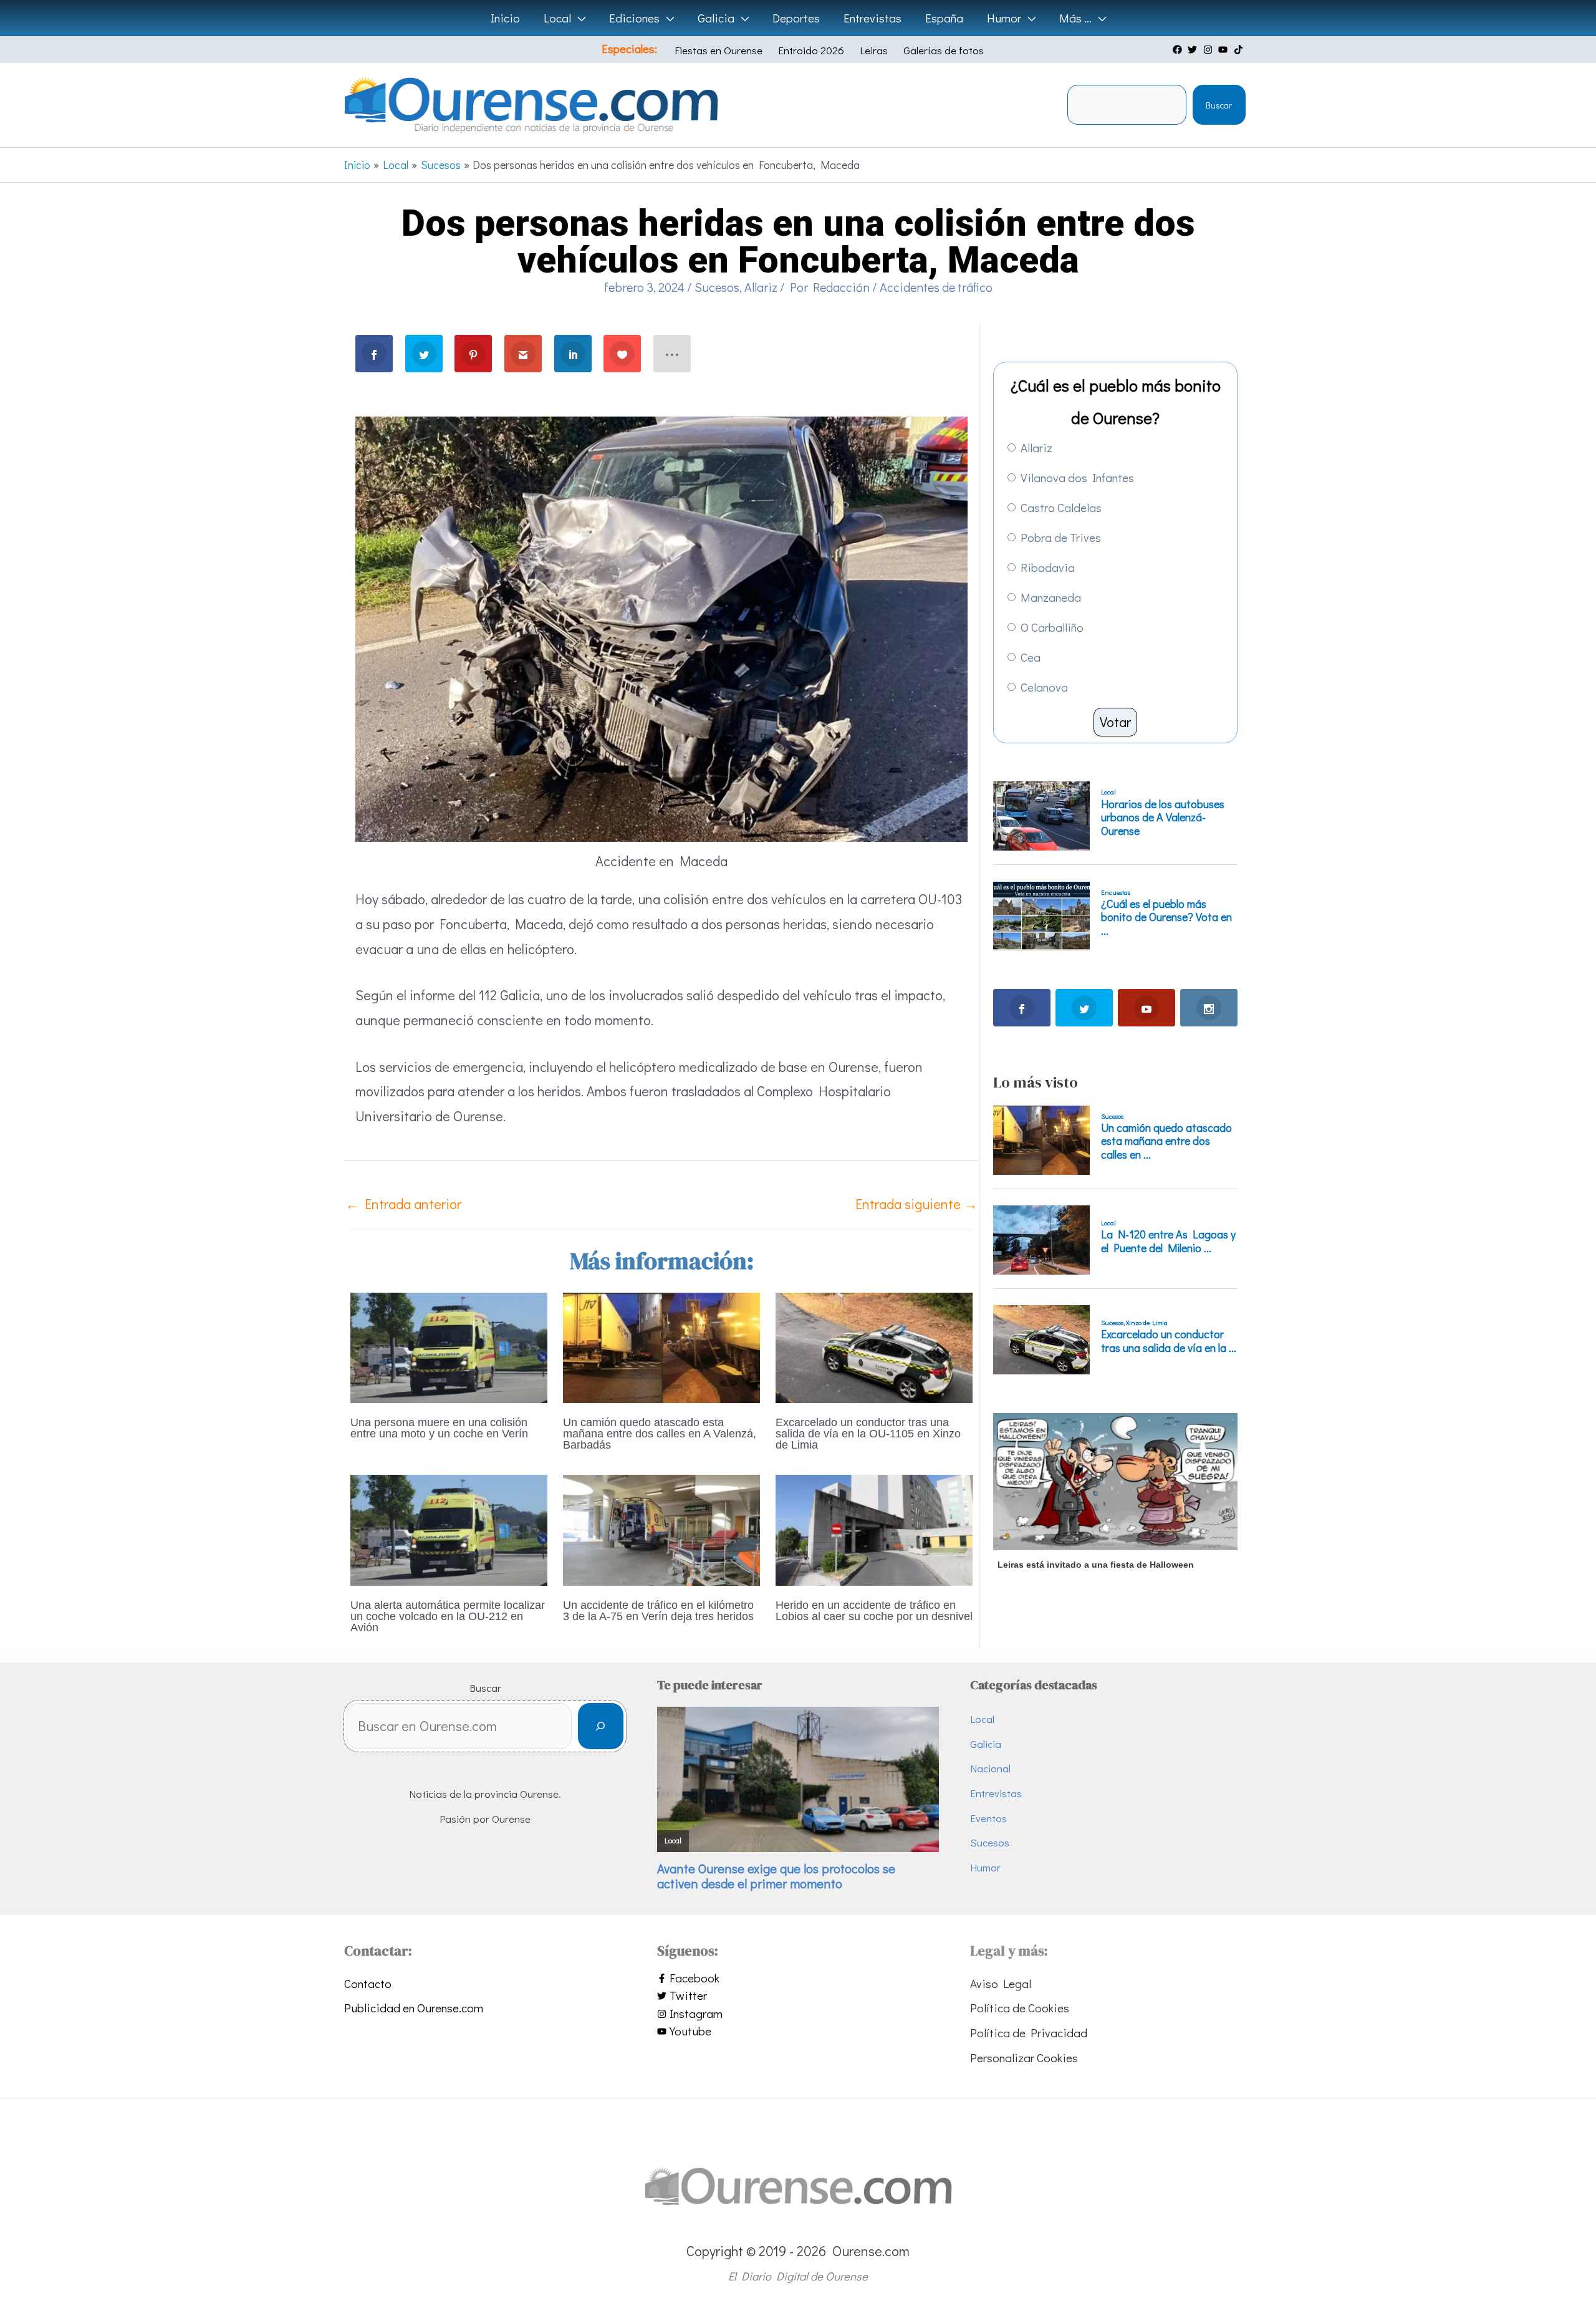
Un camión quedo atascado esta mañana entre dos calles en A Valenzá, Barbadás (660, 1434)
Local (982, 1719)
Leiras (874, 50)
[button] (578, 18)
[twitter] (1194, 50)
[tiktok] (1240, 50)
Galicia (986, 1744)
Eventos (988, 1818)
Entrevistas (996, 1793)
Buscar (1219, 105)
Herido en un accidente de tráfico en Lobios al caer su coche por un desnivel (874, 1611)
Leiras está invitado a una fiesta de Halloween (1096, 1565)
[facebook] (1179, 50)
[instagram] (1209, 50)
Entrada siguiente (916, 1204)
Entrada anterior (403, 1204)
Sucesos (717, 287)
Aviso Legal (1001, 1983)
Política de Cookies (1020, 2008)
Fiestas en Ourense (719, 50)
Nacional (990, 1768)
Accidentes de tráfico (936, 287)
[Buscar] (601, 1726)
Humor (985, 1867)
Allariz (761, 287)
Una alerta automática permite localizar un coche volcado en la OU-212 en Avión (448, 1616)
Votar (1115, 722)
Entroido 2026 (811, 50)
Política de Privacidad (1029, 2033)
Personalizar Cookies (1024, 2058)
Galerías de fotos (944, 50)
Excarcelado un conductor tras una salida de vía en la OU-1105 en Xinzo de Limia (868, 1434)
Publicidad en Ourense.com (414, 2008)
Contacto (368, 1983)
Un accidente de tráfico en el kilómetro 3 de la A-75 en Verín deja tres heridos (658, 1611)
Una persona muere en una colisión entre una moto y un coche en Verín (439, 1428)
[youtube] (1224, 50)
